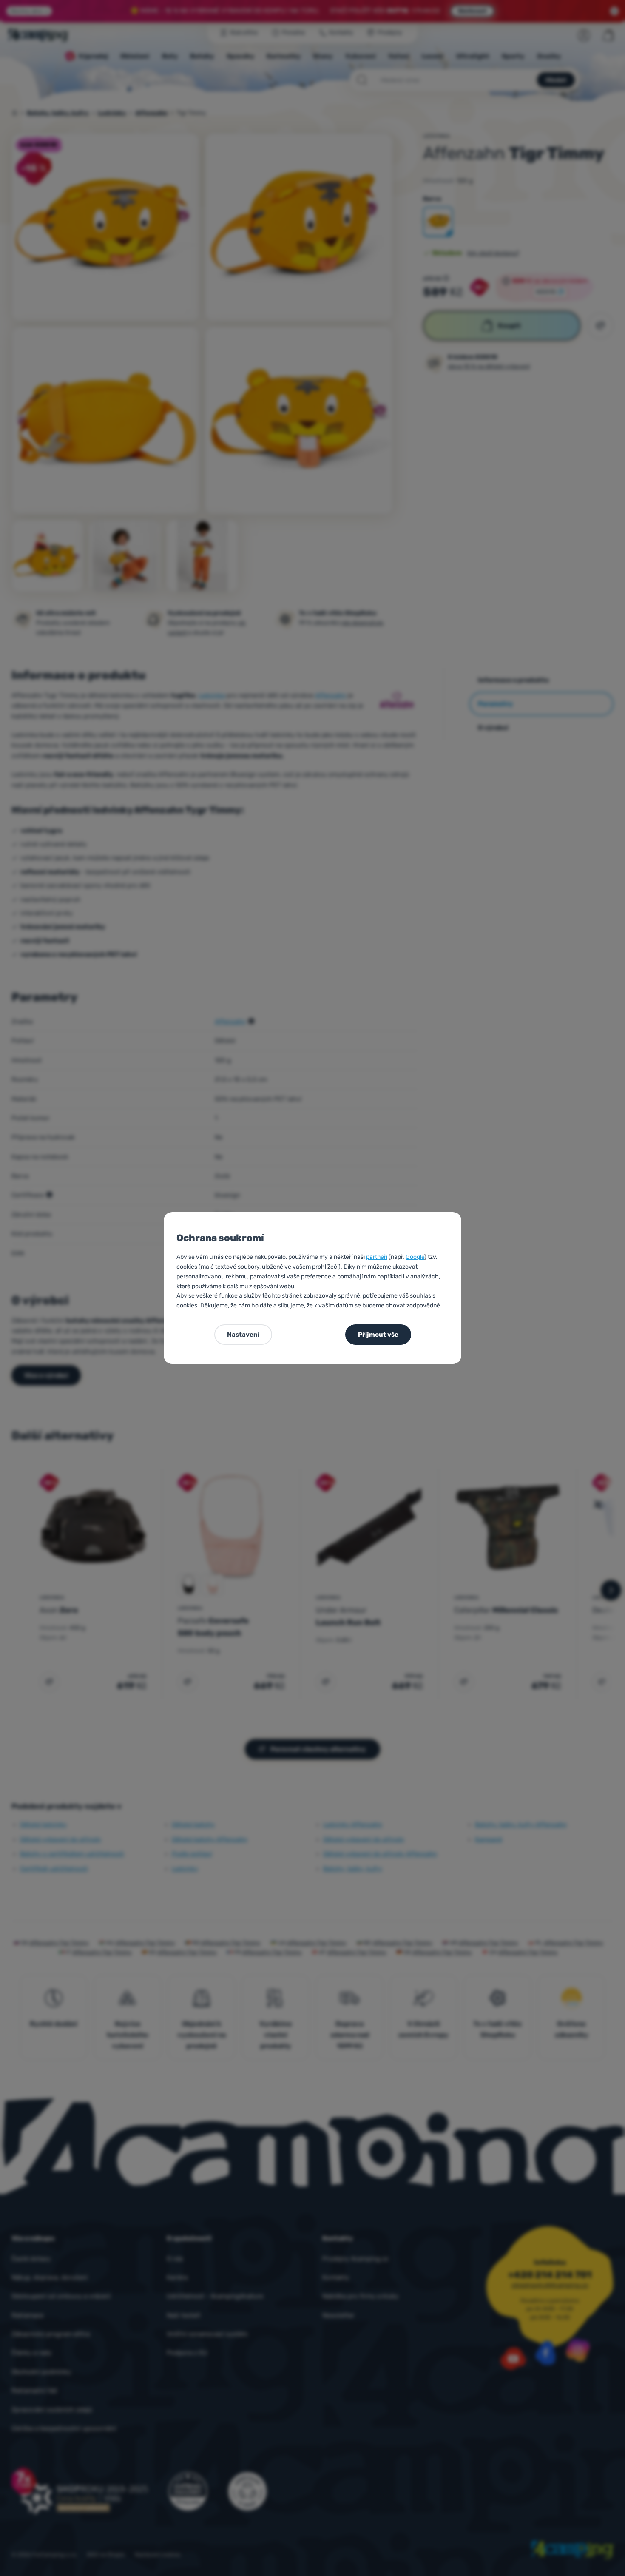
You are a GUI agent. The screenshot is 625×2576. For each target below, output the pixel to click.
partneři (377, 1257)
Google (415, 1257)
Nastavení (243, 1335)
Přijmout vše (378, 1335)
